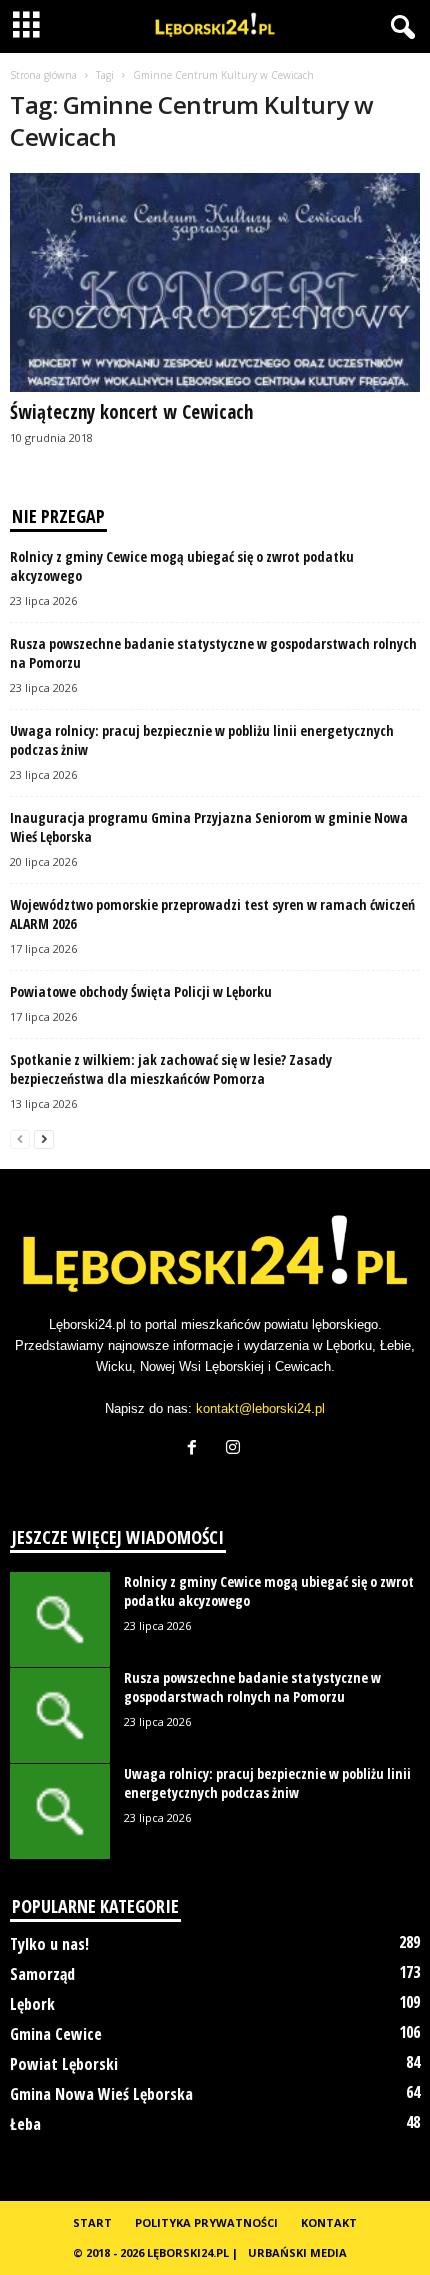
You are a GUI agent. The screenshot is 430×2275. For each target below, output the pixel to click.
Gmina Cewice (56, 2034)
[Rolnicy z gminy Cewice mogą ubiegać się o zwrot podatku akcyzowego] (60, 1619)
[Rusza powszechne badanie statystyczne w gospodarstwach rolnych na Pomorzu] (60, 1715)
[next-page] (44, 1138)
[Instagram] (235, 1449)
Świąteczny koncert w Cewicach (131, 412)
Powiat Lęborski (64, 2064)
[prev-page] (20, 1138)
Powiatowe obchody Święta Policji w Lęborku (141, 991)
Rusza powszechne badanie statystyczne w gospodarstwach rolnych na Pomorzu (252, 1687)
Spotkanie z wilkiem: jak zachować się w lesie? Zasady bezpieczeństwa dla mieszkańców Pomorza (171, 1069)
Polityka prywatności (206, 2222)
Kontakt (329, 2222)
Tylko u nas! (49, 1944)
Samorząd (42, 1974)
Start (92, 2222)
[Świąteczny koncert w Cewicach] (215, 282)
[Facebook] (196, 1449)
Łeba (25, 2124)
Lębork (32, 2004)
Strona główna (43, 75)
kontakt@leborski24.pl (260, 1408)
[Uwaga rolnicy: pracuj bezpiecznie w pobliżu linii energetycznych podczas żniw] (60, 1811)
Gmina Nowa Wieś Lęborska (101, 2094)
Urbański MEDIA (297, 2252)
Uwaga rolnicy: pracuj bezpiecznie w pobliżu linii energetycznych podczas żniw (267, 1783)
